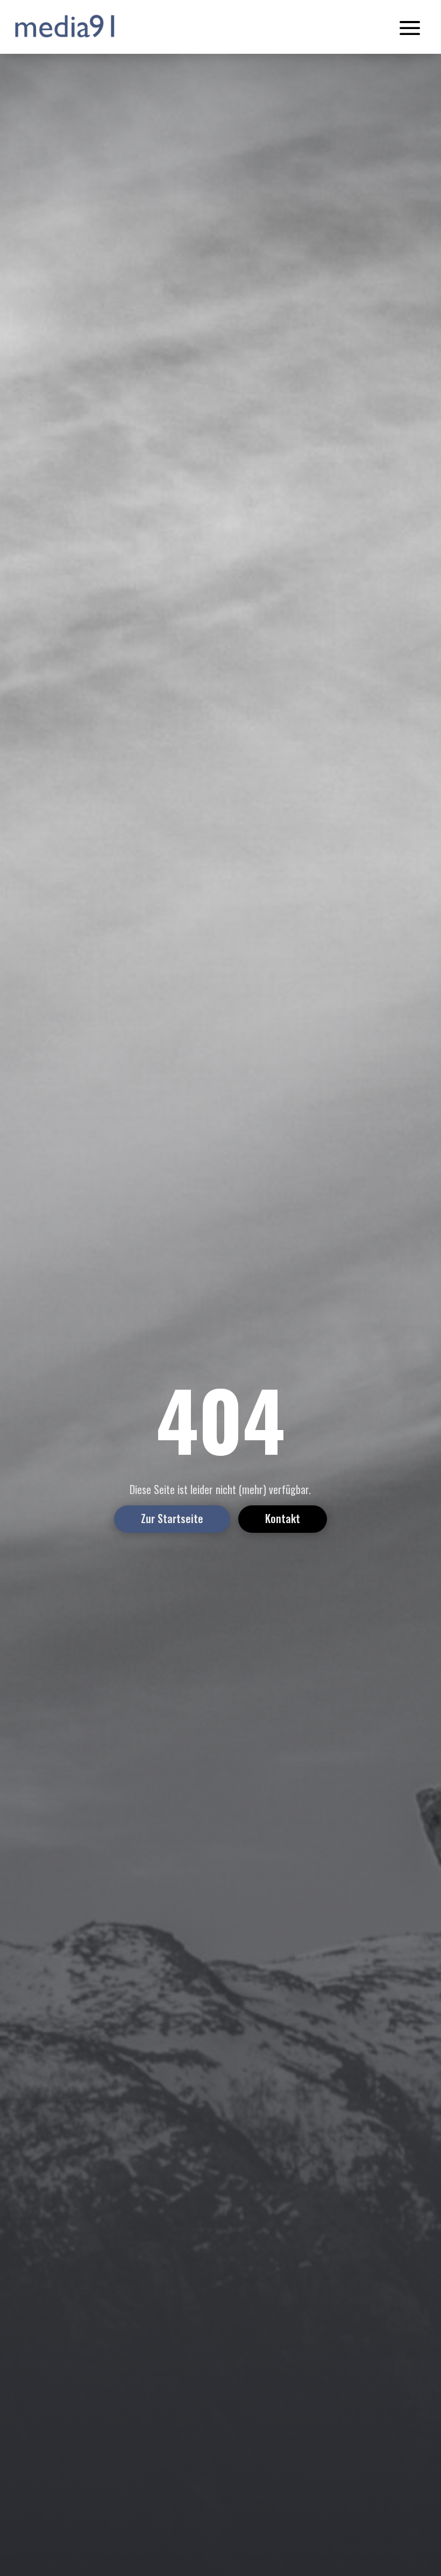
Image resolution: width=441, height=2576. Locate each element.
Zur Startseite (172, 1518)
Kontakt (283, 1518)
